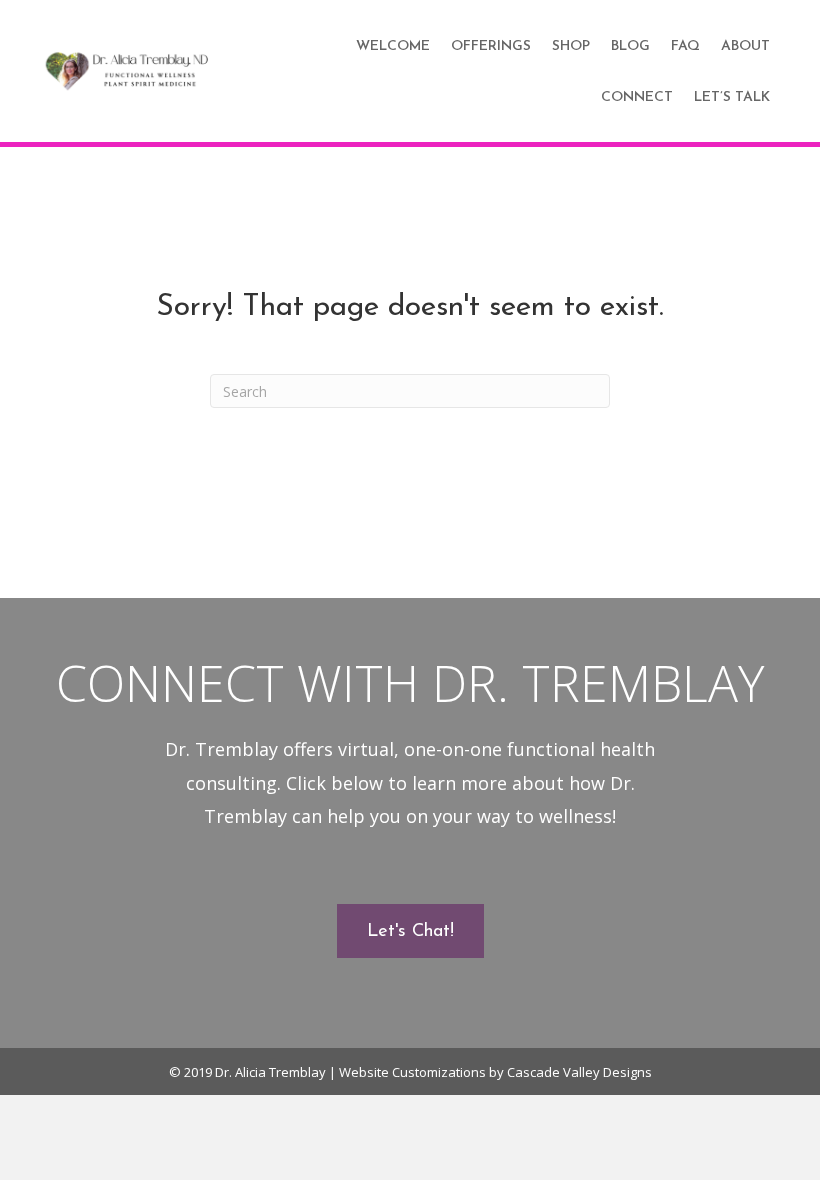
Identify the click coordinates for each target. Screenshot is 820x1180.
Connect (637, 97)
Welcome (393, 46)
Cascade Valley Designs (579, 1072)
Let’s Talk (732, 97)
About (745, 46)
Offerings (491, 46)
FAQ (685, 46)
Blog (630, 46)
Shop (571, 46)
